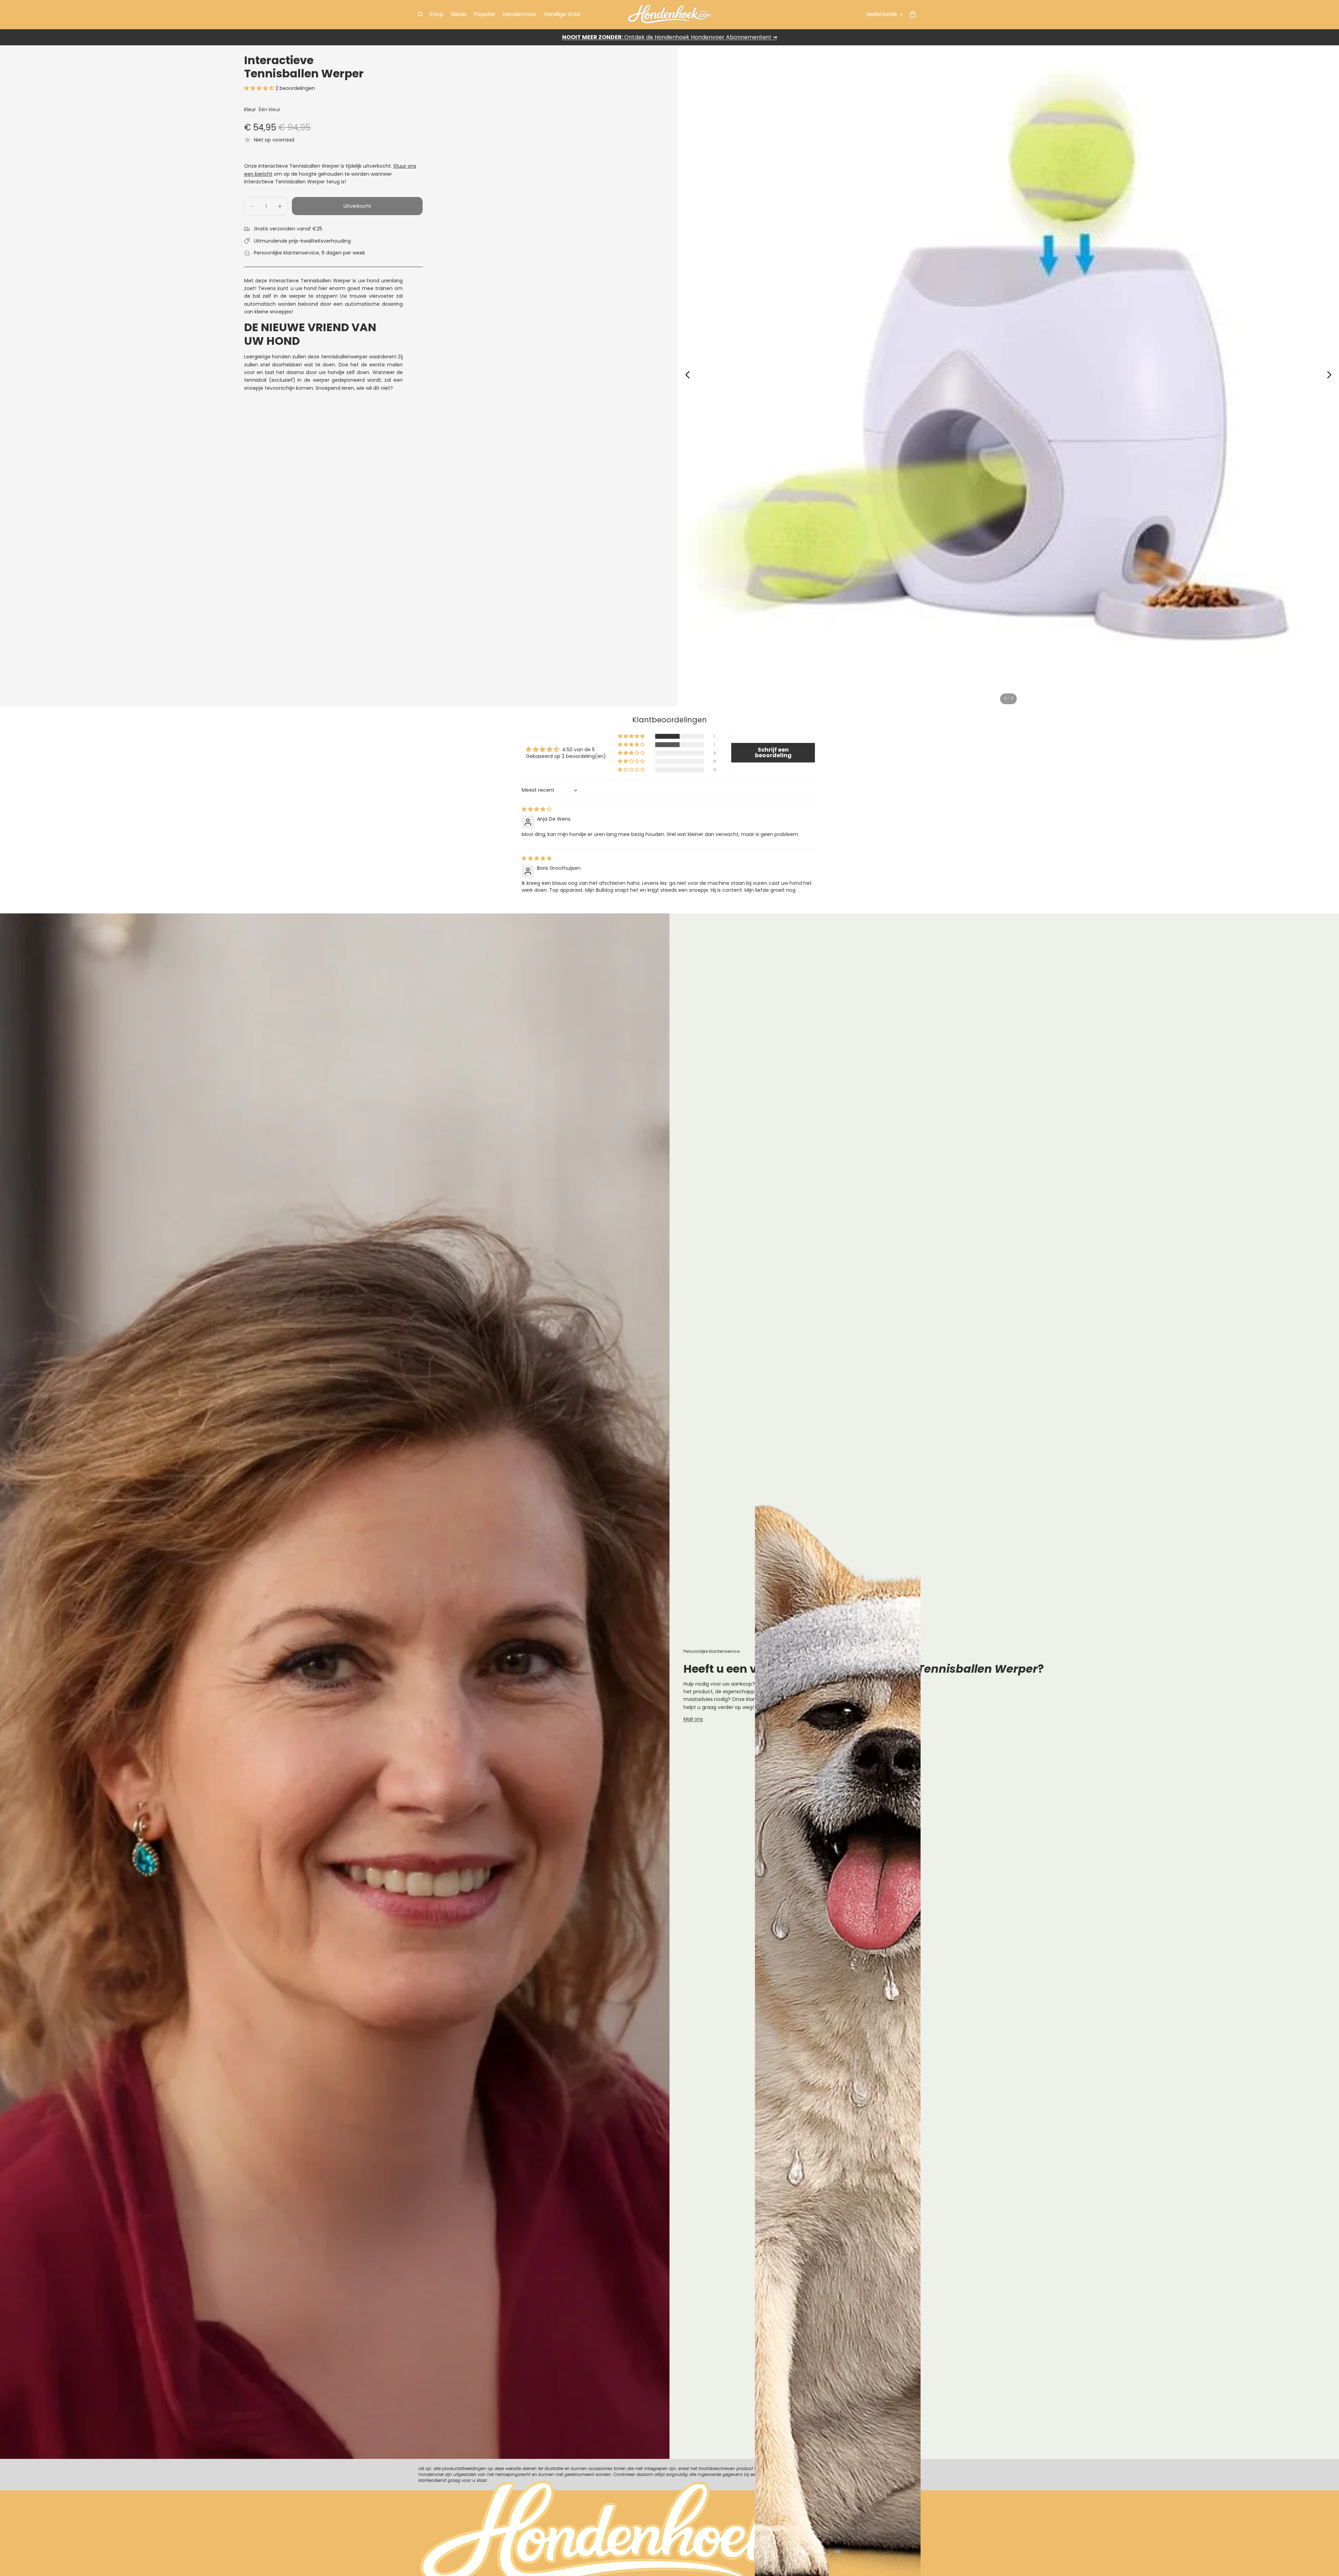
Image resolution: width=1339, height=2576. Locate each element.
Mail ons (693, 1719)
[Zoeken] (421, 14)
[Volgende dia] (1331, 376)
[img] (537, 809)
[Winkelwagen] (913, 14)
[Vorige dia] (686, 376)
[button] (260, 88)
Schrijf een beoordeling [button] (773, 753)
